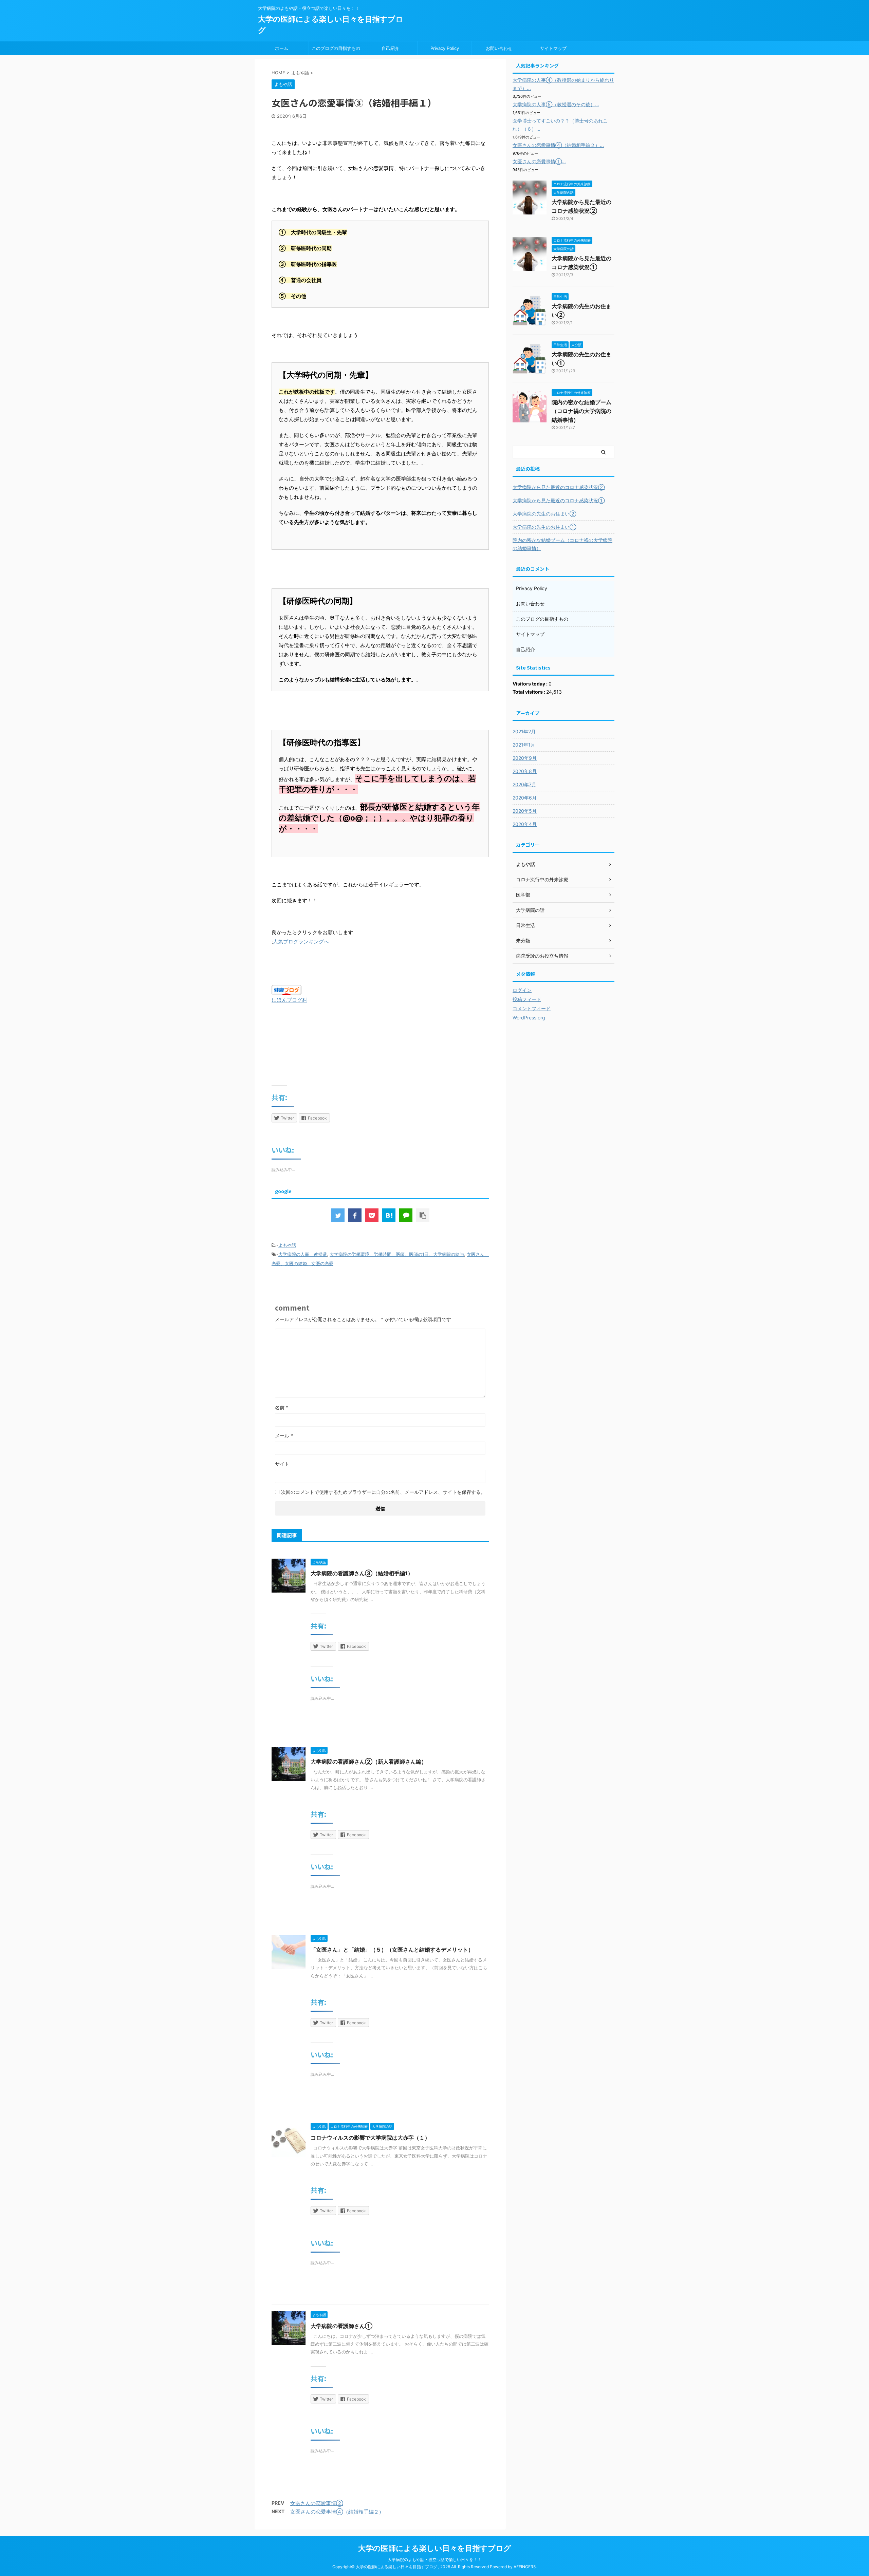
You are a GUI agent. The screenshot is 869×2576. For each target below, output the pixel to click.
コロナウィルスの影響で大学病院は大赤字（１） (370, 2138)
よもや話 (287, 1245)
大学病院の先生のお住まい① (544, 527)
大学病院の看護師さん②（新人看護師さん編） (369, 1762)
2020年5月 (525, 811)
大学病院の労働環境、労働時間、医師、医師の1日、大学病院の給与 (397, 1254)
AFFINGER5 (525, 2567)
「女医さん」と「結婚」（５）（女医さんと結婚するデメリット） (392, 1950)
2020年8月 (525, 771)
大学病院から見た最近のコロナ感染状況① (559, 500)
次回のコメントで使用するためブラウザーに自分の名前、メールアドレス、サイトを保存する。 (383, 1492)
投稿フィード (527, 999)
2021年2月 (524, 731)
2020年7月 (524, 784)
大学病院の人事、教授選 (303, 1254)
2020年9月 (525, 758)
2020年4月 (525, 824)
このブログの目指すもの (336, 48)
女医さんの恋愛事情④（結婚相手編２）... (558, 145)
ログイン (522, 990)
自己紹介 (390, 48)
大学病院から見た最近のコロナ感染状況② (559, 487)
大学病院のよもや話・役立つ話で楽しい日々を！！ (434, 2560)
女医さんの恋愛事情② (317, 2503)
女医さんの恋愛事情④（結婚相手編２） (337, 2512)
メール (284, 1436)
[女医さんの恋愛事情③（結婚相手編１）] (389, 1215)
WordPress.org (529, 1018)
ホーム (282, 48)
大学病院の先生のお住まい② (544, 514)
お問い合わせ (499, 48)
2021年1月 (524, 745)
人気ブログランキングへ (301, 942)
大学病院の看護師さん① (341, 2326)
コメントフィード (532, 1008)
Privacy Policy (445, 48)
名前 (282, 1407)
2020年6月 (525, 798)
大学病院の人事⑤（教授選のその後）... (556, 104)
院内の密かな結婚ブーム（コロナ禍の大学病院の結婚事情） (581, 411)
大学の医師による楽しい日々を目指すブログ (435, 2548)
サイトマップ (553, 48)
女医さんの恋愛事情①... (539, 161)
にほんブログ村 (289, 1000)
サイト (282, 1464)
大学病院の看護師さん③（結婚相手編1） (362, 1573)
